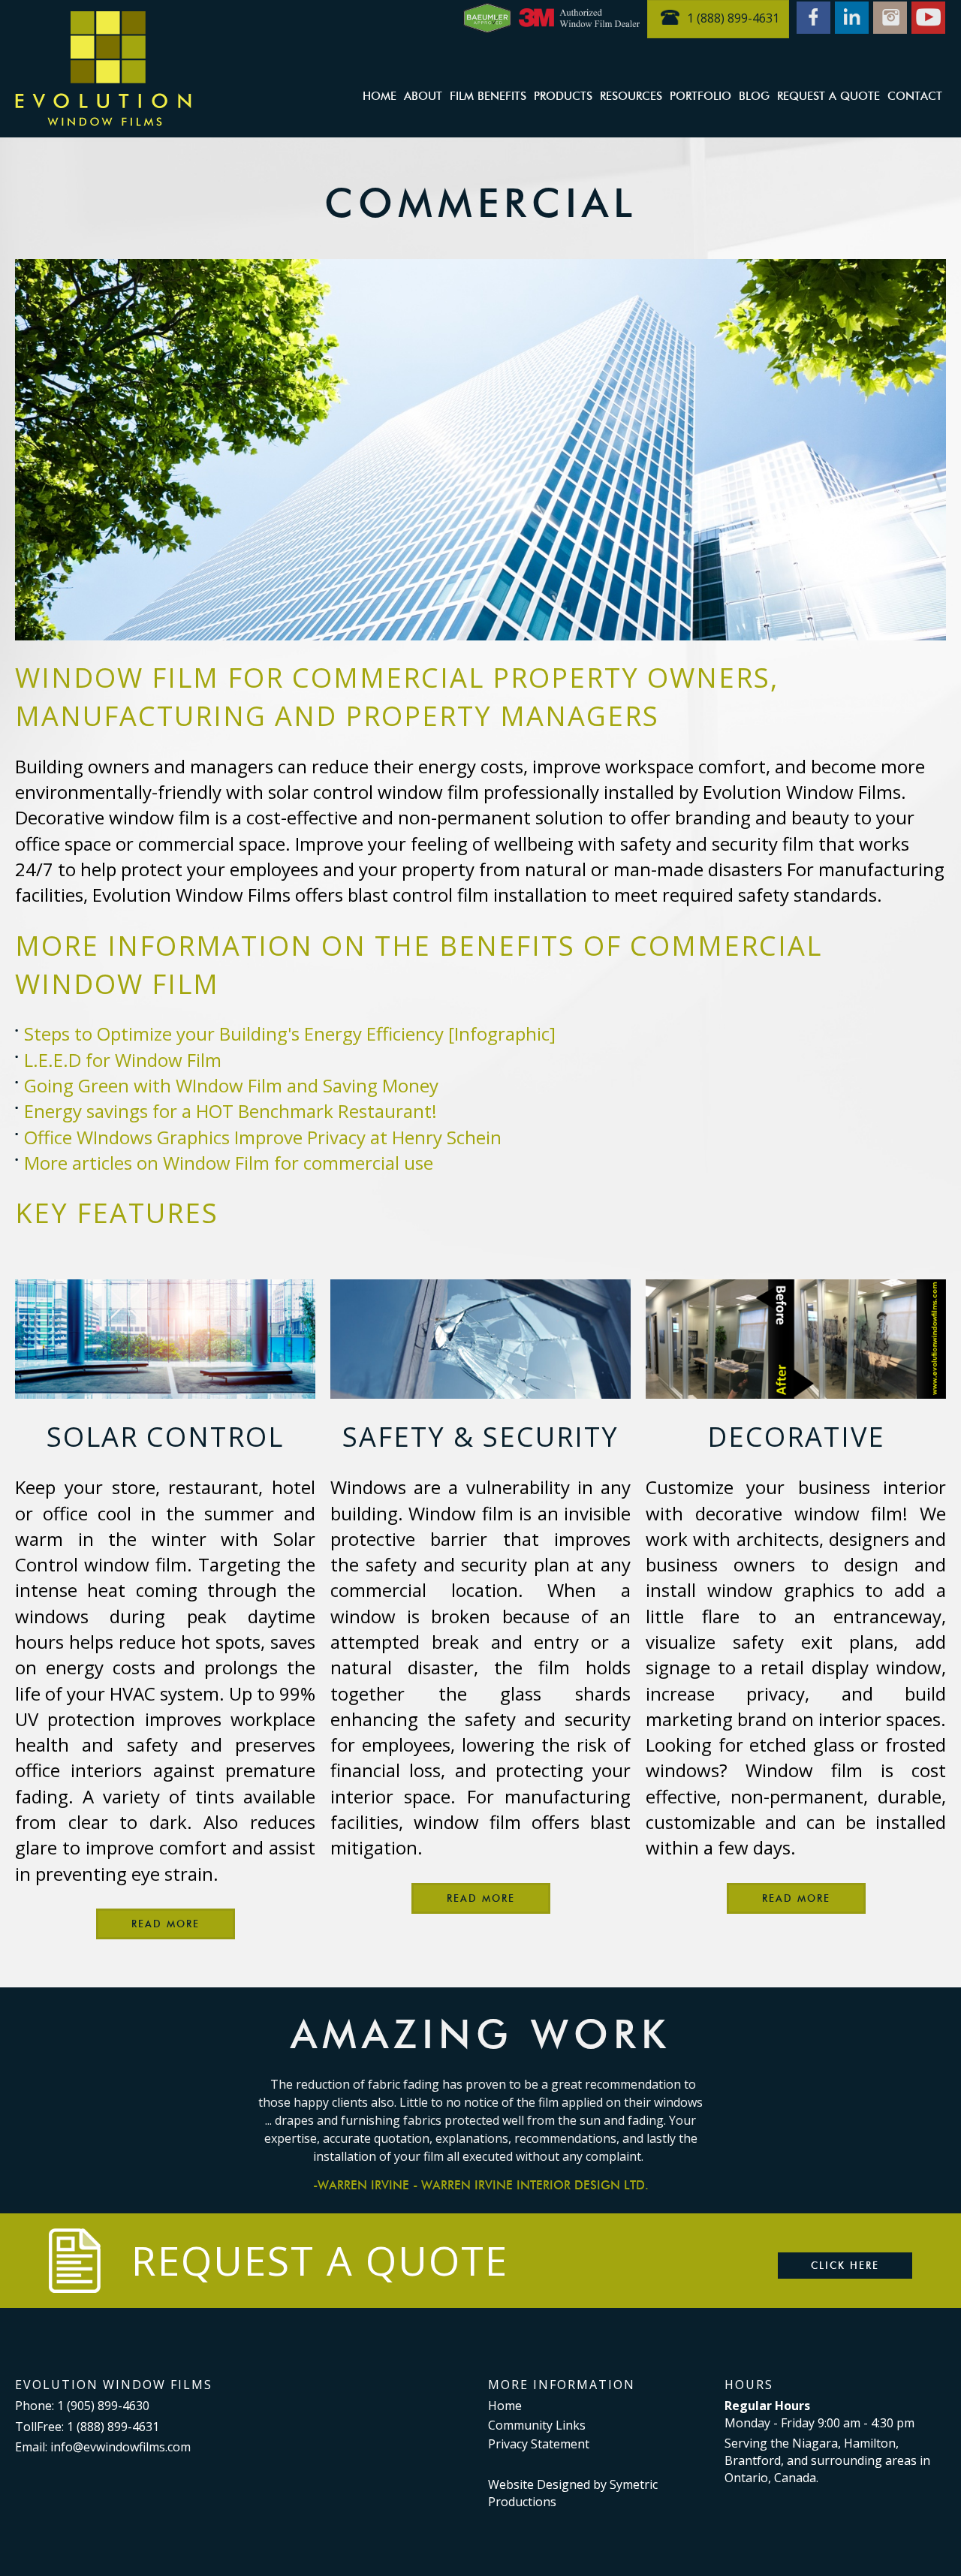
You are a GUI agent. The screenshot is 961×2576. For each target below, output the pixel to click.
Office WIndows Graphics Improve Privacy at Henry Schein (263, 1137)
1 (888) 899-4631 (733, 18)
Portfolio (700, 96)
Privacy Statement (539, 2444)
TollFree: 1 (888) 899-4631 (87, 2427)
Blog (754, 96)
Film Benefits (488, 96)
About (423, 96)
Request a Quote (828, 96)
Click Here (845, 2265)
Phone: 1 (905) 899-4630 (82, 2406)
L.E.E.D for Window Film (123, 1060)
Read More (166, 1924)
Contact (915, 96)
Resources (631, 96)
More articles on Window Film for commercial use (229, 1163)
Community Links (537, 2425)
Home (380, 96)
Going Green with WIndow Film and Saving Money (231, 1085)
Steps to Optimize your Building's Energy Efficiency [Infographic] (290, 1033)
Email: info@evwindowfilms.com (103, 2447)
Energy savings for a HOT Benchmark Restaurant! (230, 1111)
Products (563, 96)
